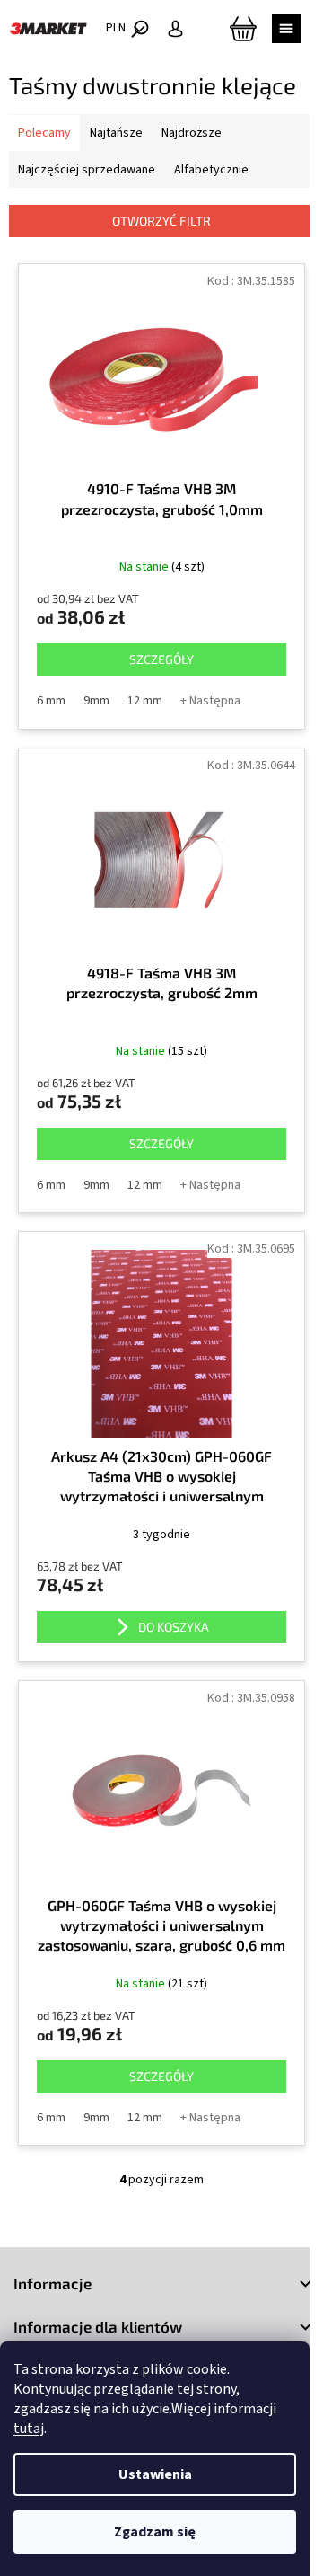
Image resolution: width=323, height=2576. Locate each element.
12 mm (145, 701)
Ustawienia (155, 2474)
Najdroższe (192, 133)
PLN (117, 28)
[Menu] (286, 29)
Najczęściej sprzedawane (87, 170)
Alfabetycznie (211, 170)
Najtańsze (116, 133)
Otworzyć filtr (161, 221)
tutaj (29, 2429)
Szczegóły (161, 659)
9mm (96, 701)
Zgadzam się (155, 2532)
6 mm (51, 701)
